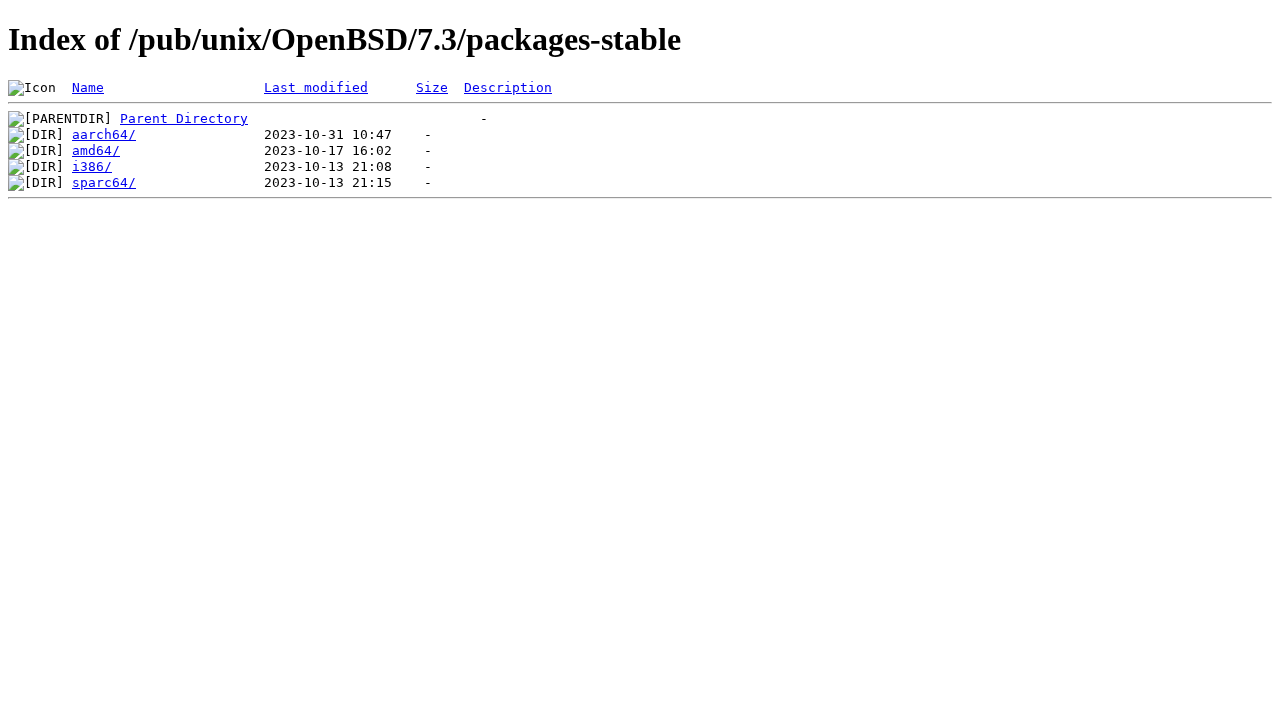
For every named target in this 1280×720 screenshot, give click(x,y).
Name (88, 87)
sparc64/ (104, 182)
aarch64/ (104, 134)
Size (432, 87)
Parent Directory (184, 118)
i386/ (92, 166)
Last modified (316, 87)
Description (508, 87)
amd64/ (96, 150)
